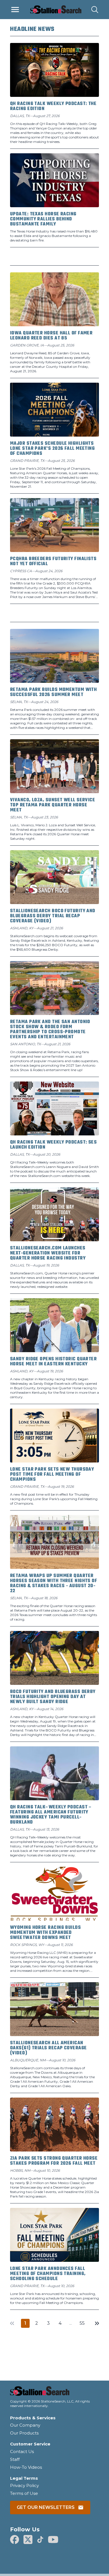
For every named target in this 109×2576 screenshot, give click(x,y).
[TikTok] (40, 2540)
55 (82, 2323)
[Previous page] (12, 2323)
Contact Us (22, 2451)
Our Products (24, 2433)
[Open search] (95, 10)
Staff (15, 2459)
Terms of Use (24, 2493)
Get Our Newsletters (46, 2507)
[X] (28, 2540)
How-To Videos (26, 2467)
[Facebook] (15, 2540)
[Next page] (97, 2323)
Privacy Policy (24, 2485)
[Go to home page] (54, 2393)
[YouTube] (53, 2540)
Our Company (25, 2425)
